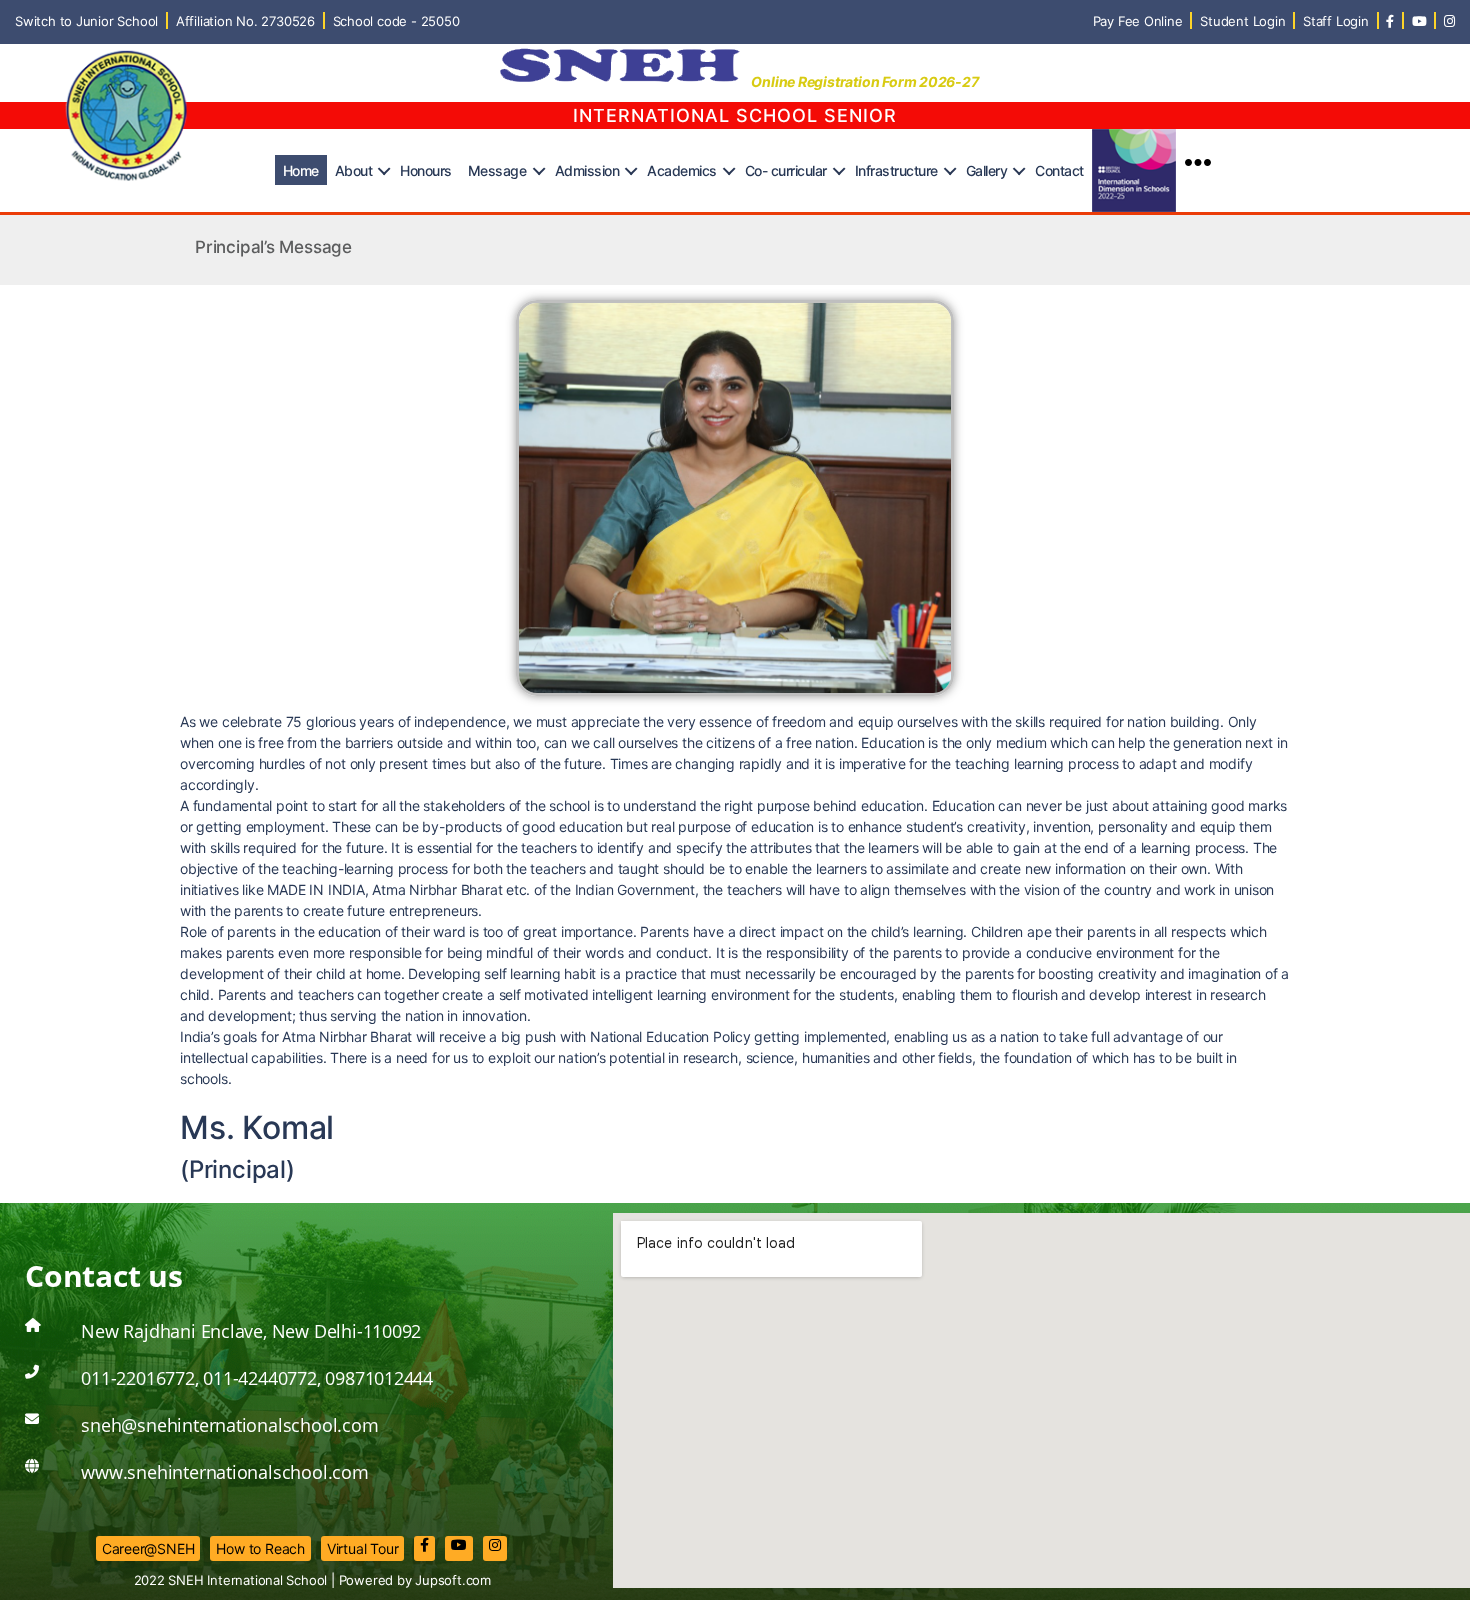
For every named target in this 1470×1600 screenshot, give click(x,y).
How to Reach (260, 1548)
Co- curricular (786, 170)
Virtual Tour (362, 1548)
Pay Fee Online (1138, 21)
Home (301, 170)
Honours (426, 170)
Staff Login (1336, 21)
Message (497, 170)
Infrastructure (896, 170)
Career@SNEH (148, 1548)
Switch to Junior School (86, 21)
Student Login (1242, 21)
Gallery (987, 170)
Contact (1059, 170)
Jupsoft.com (453, 1580)
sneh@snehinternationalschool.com (229, 1425)
